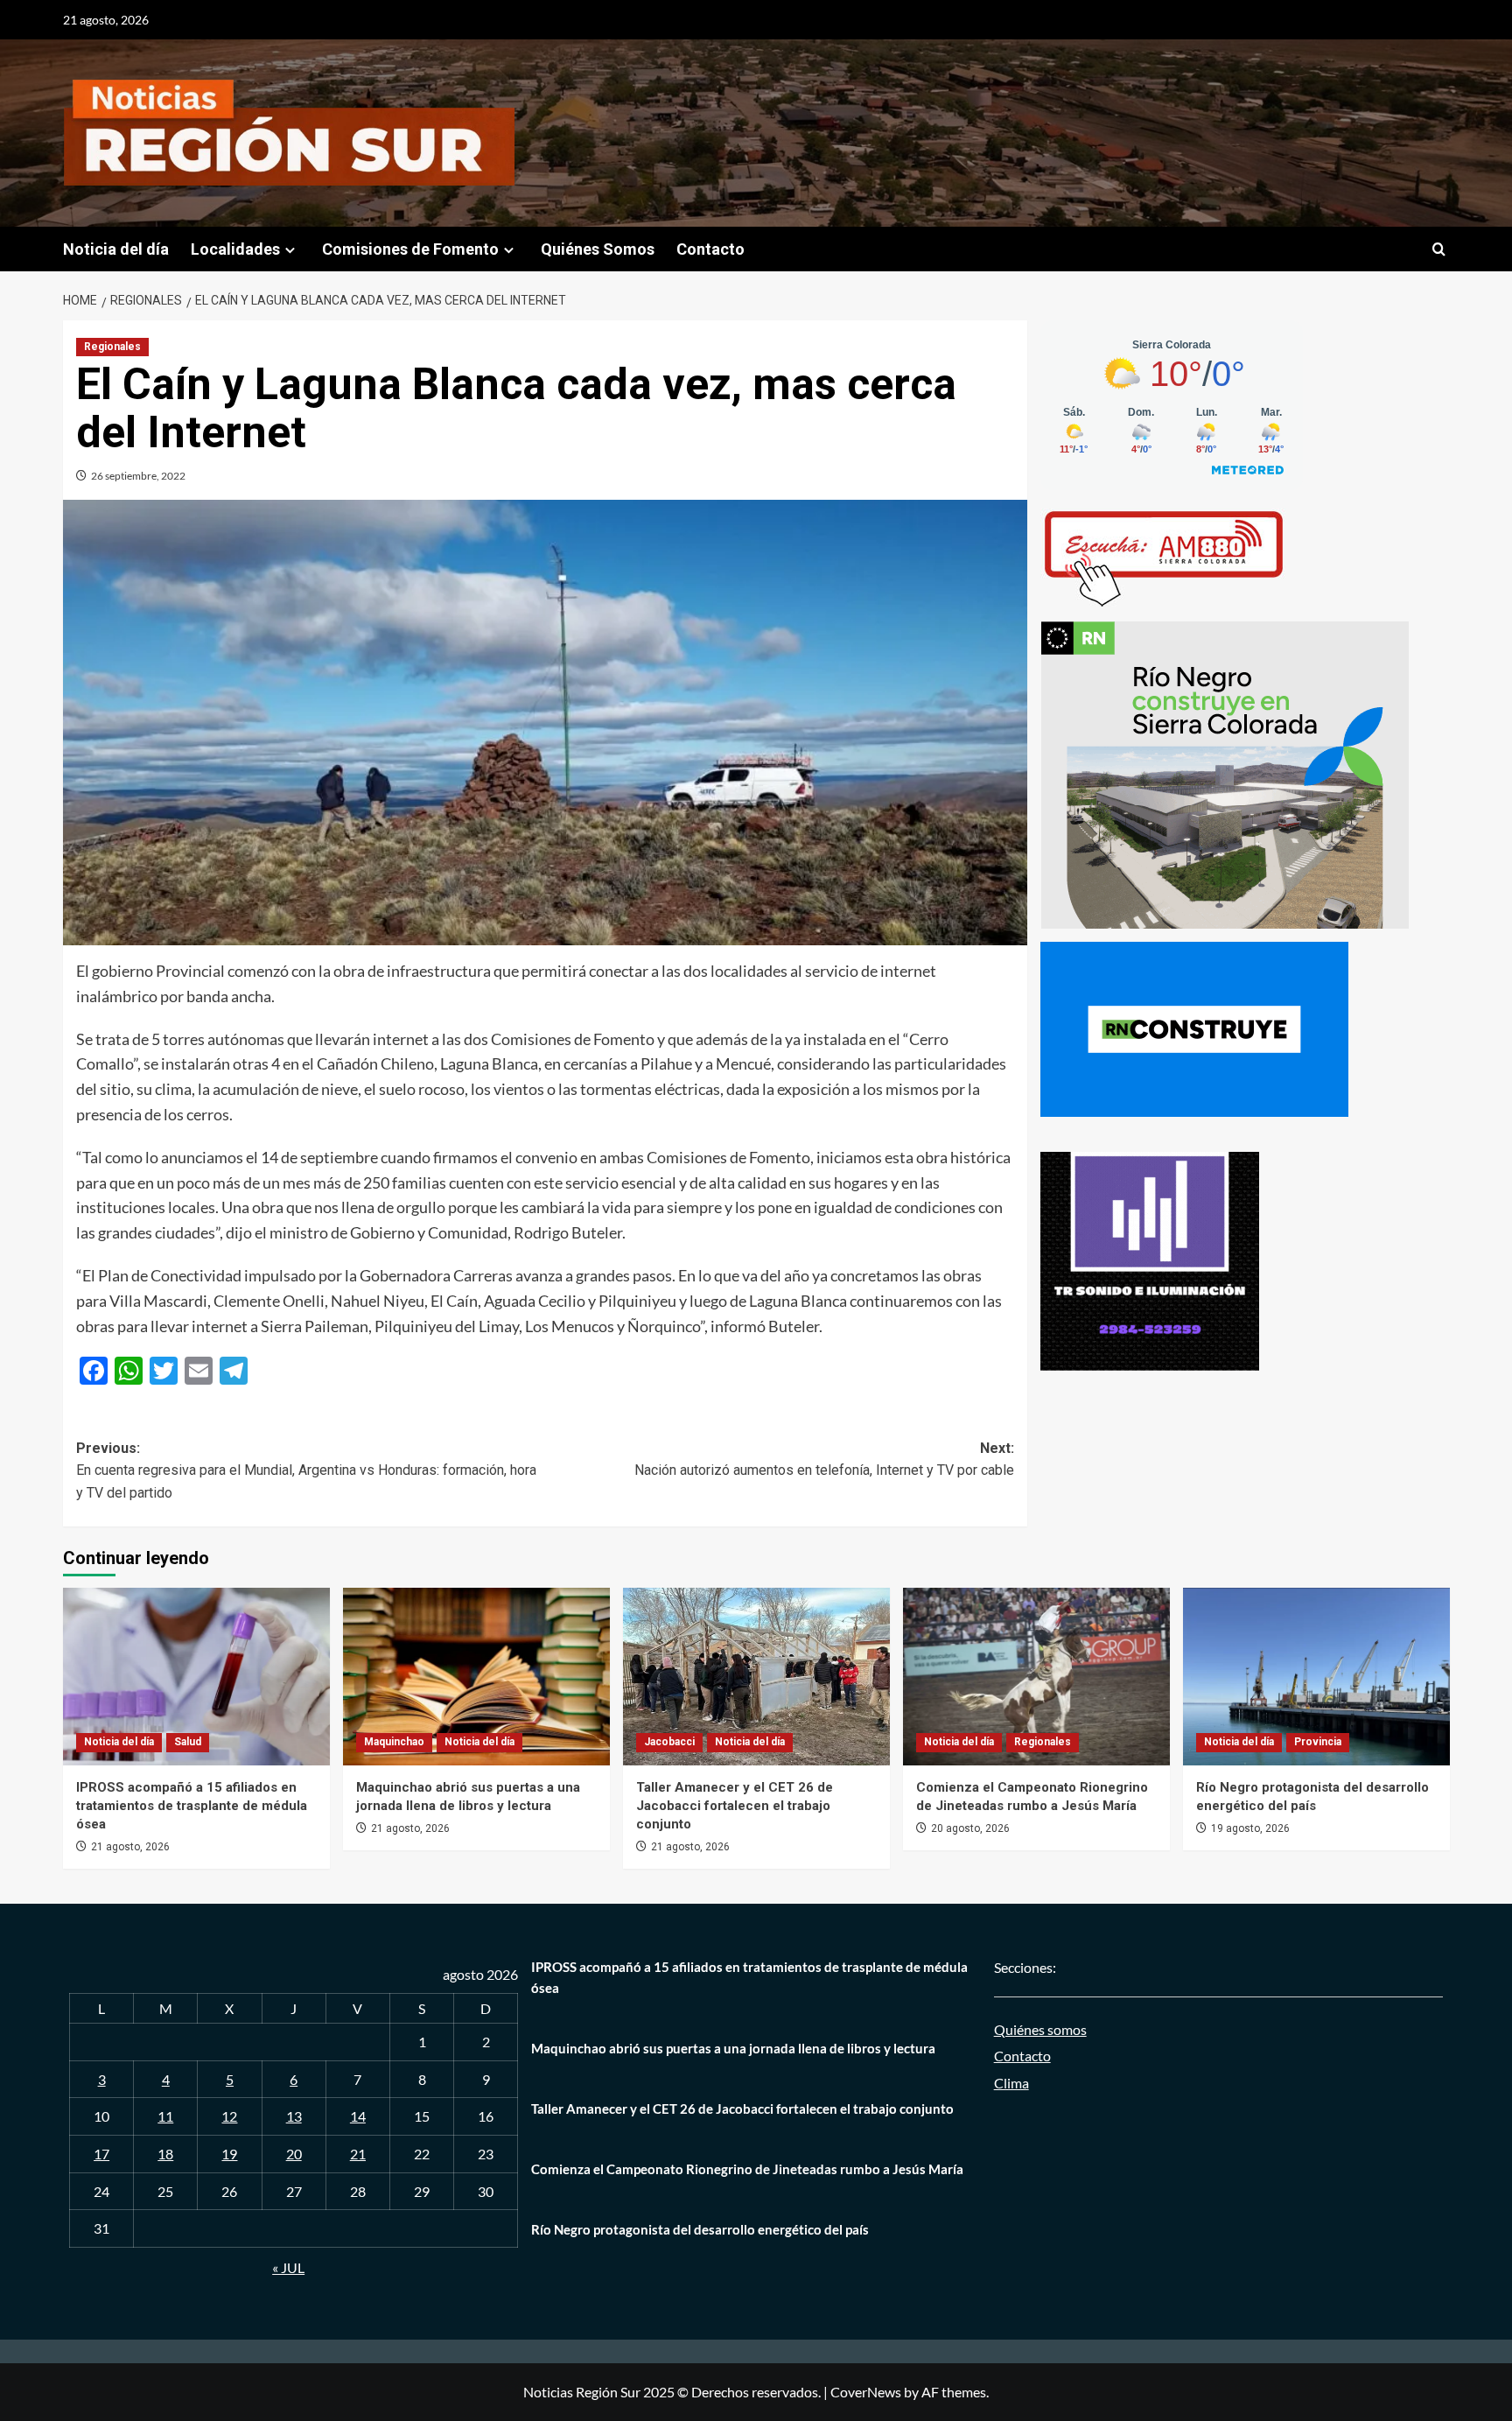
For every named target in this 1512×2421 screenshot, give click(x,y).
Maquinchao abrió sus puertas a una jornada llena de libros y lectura (733, 2048)
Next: (824, 1460)
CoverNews (866, 2392)
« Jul (288, 2267)
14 (358, 2116)
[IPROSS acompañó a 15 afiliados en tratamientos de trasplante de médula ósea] (196, 1677)
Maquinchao (394, 1742)
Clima (1011, 2083)
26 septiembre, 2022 (138, 476)
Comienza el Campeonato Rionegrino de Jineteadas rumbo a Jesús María (747, 2169)
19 (229, 2154)
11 (165, 2116)
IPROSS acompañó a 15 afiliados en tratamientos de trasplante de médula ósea (192, 1806)
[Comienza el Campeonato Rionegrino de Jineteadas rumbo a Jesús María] (1036, 1677)
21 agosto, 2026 (130, 1847)
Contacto (710, 249)
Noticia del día (116, 249)
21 (358, 2154)
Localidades (235, 249)
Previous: (306, 1470)
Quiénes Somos (598, 249)
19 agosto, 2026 (1250, 1828)
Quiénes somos (1040, 2029)
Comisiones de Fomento (410, 249)
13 (294, 2116)
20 (294, 2154)
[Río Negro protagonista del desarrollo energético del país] (1316, 1677)
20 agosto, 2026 (970, 1828)
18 (165, 2154)
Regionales (112, 347)
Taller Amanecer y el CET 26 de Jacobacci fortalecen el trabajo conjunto (735, 1806)
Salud (188, 1742)
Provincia (1318, 1742)
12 (229, 2116)
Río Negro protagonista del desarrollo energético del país (700, 2229)
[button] (1439, 249)
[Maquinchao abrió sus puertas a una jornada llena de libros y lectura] (476, 1677)
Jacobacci (669, 1742)
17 (101, 2154)
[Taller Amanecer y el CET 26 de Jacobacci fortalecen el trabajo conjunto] (756, 1677)
